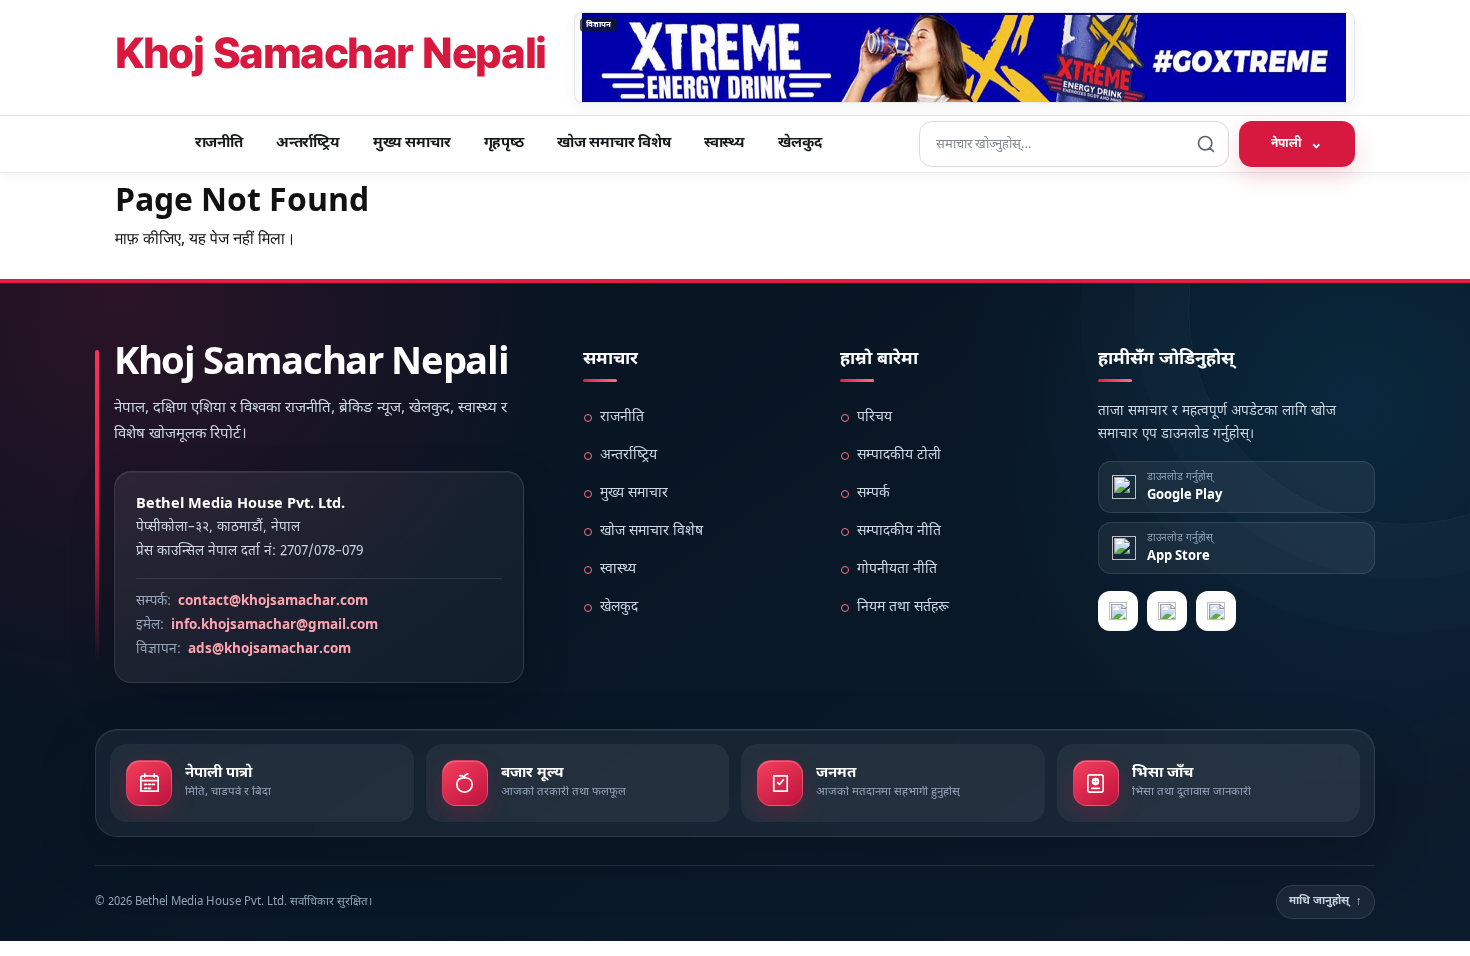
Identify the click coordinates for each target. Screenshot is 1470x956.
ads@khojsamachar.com (269, 650)
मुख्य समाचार (412, 143)
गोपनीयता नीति (897, 569)
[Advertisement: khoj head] (964, 57)
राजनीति (219, 143)
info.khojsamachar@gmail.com (274, 626)
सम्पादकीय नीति (899, 531)
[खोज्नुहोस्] (1206, 144)
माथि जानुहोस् (1325, 901)
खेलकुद (799, 143)
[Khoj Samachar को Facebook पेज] (1167, 611)
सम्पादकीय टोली (899, 455)
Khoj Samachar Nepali (330, 57)
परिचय (874, 417)
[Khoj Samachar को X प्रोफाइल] (1118, 611)
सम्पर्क (873, 493)
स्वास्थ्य (724, 143)
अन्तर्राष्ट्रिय (308, 143)
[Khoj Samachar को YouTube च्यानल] (1216, 611)
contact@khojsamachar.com (273, 602)
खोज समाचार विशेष (614, 143)
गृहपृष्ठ (504, 143)
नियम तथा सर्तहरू (903, 607)
